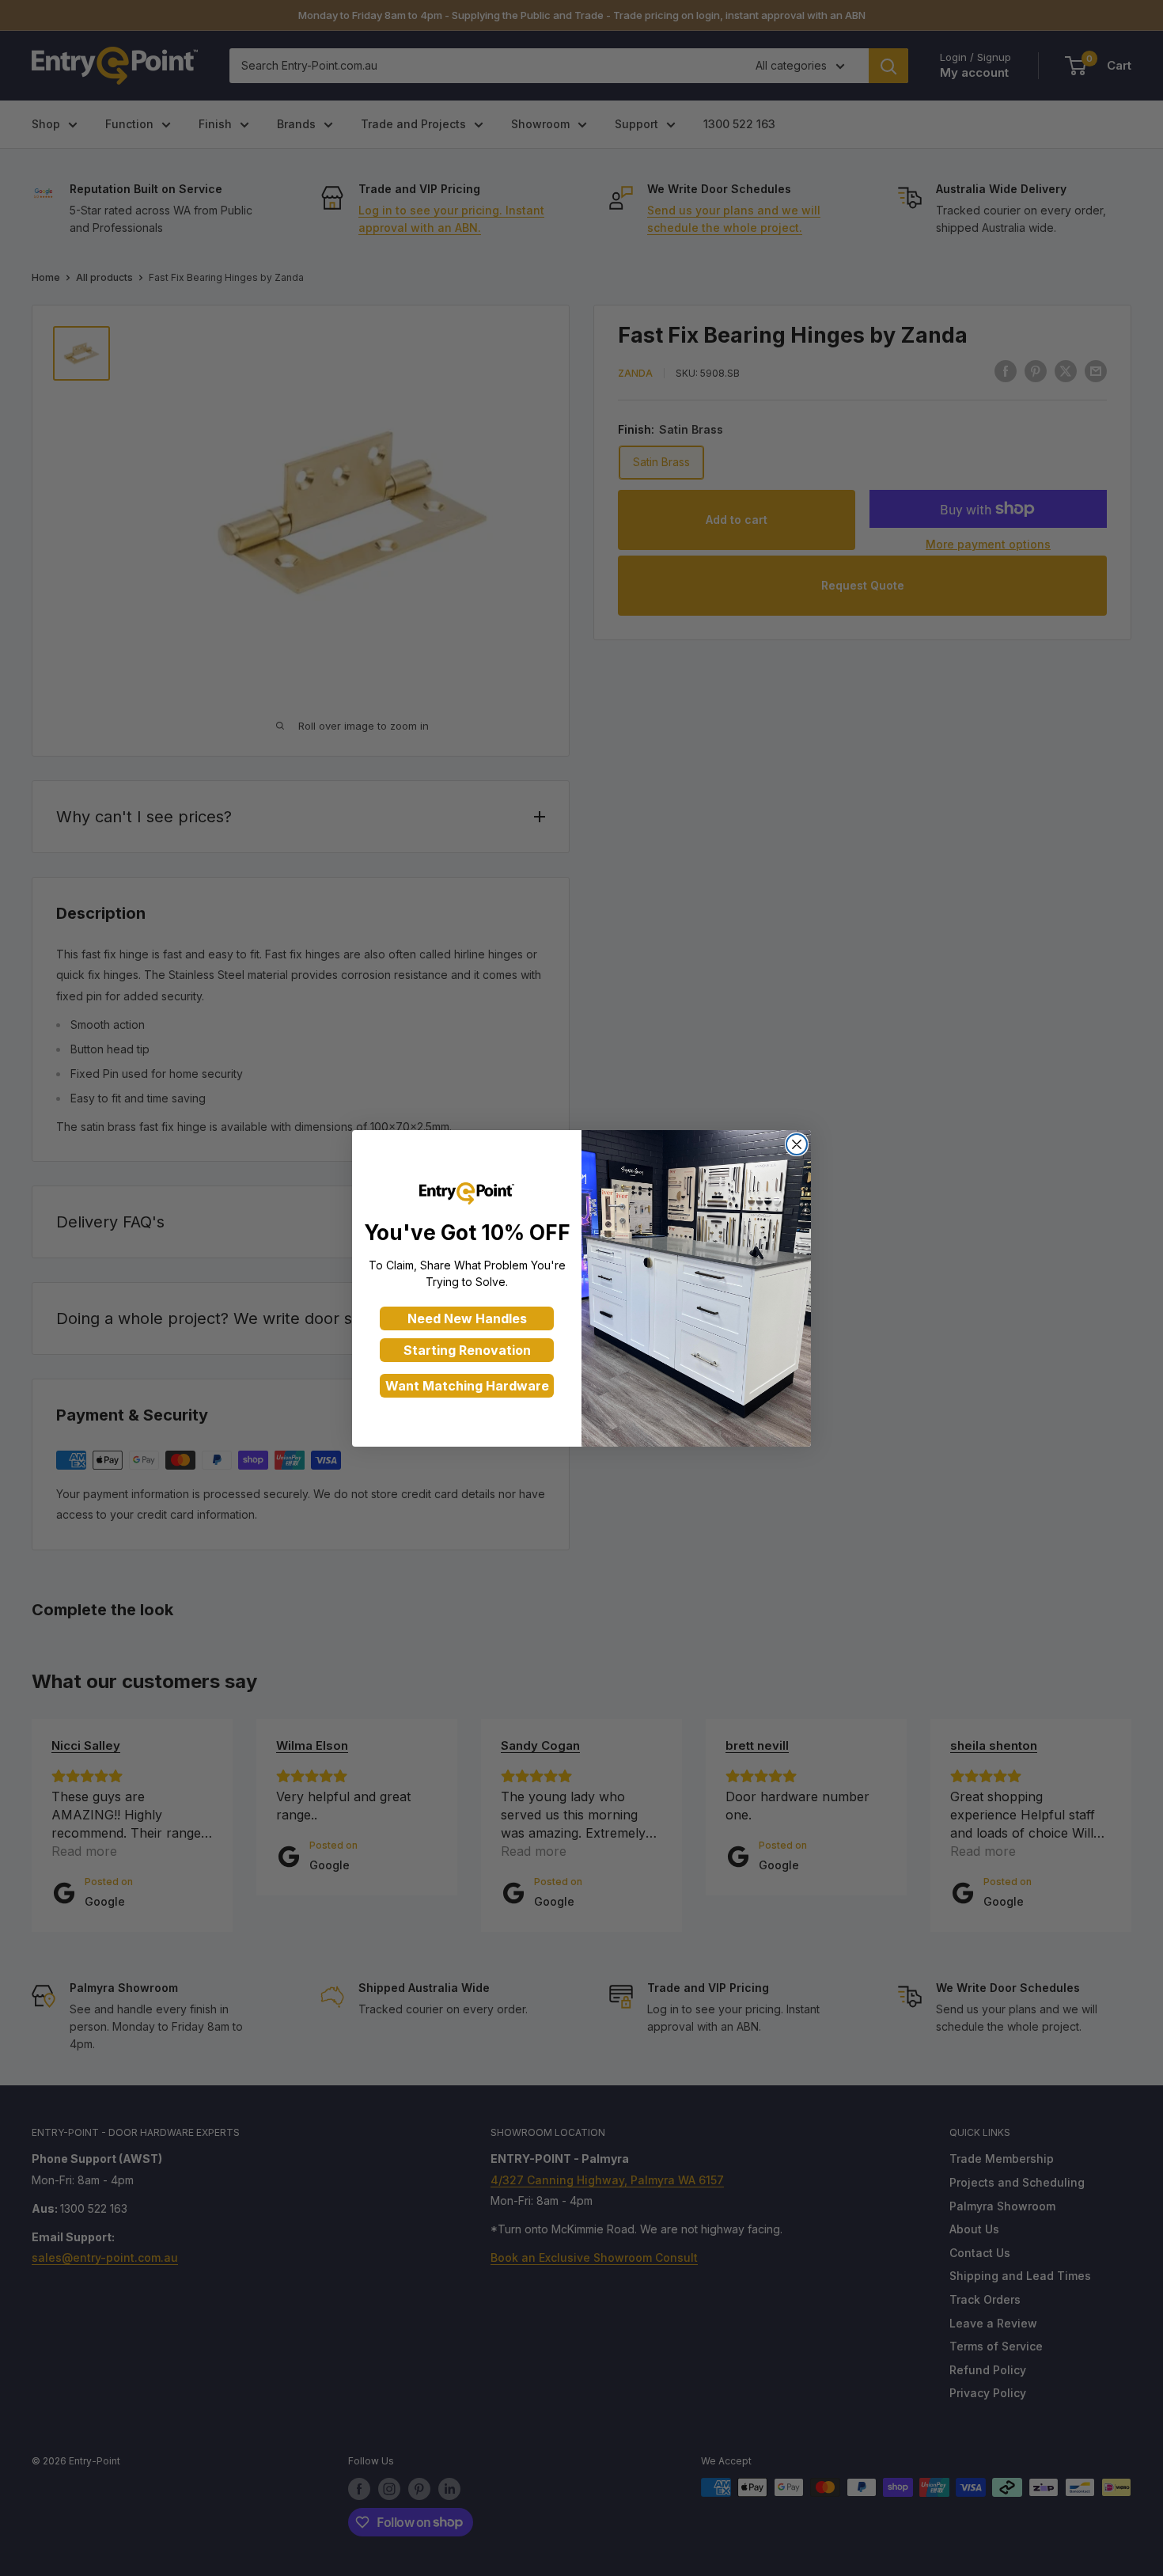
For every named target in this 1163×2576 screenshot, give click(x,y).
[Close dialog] (797, 1144)
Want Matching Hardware (467, 1386)
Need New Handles (467, 1318)
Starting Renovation (467, 1350)
